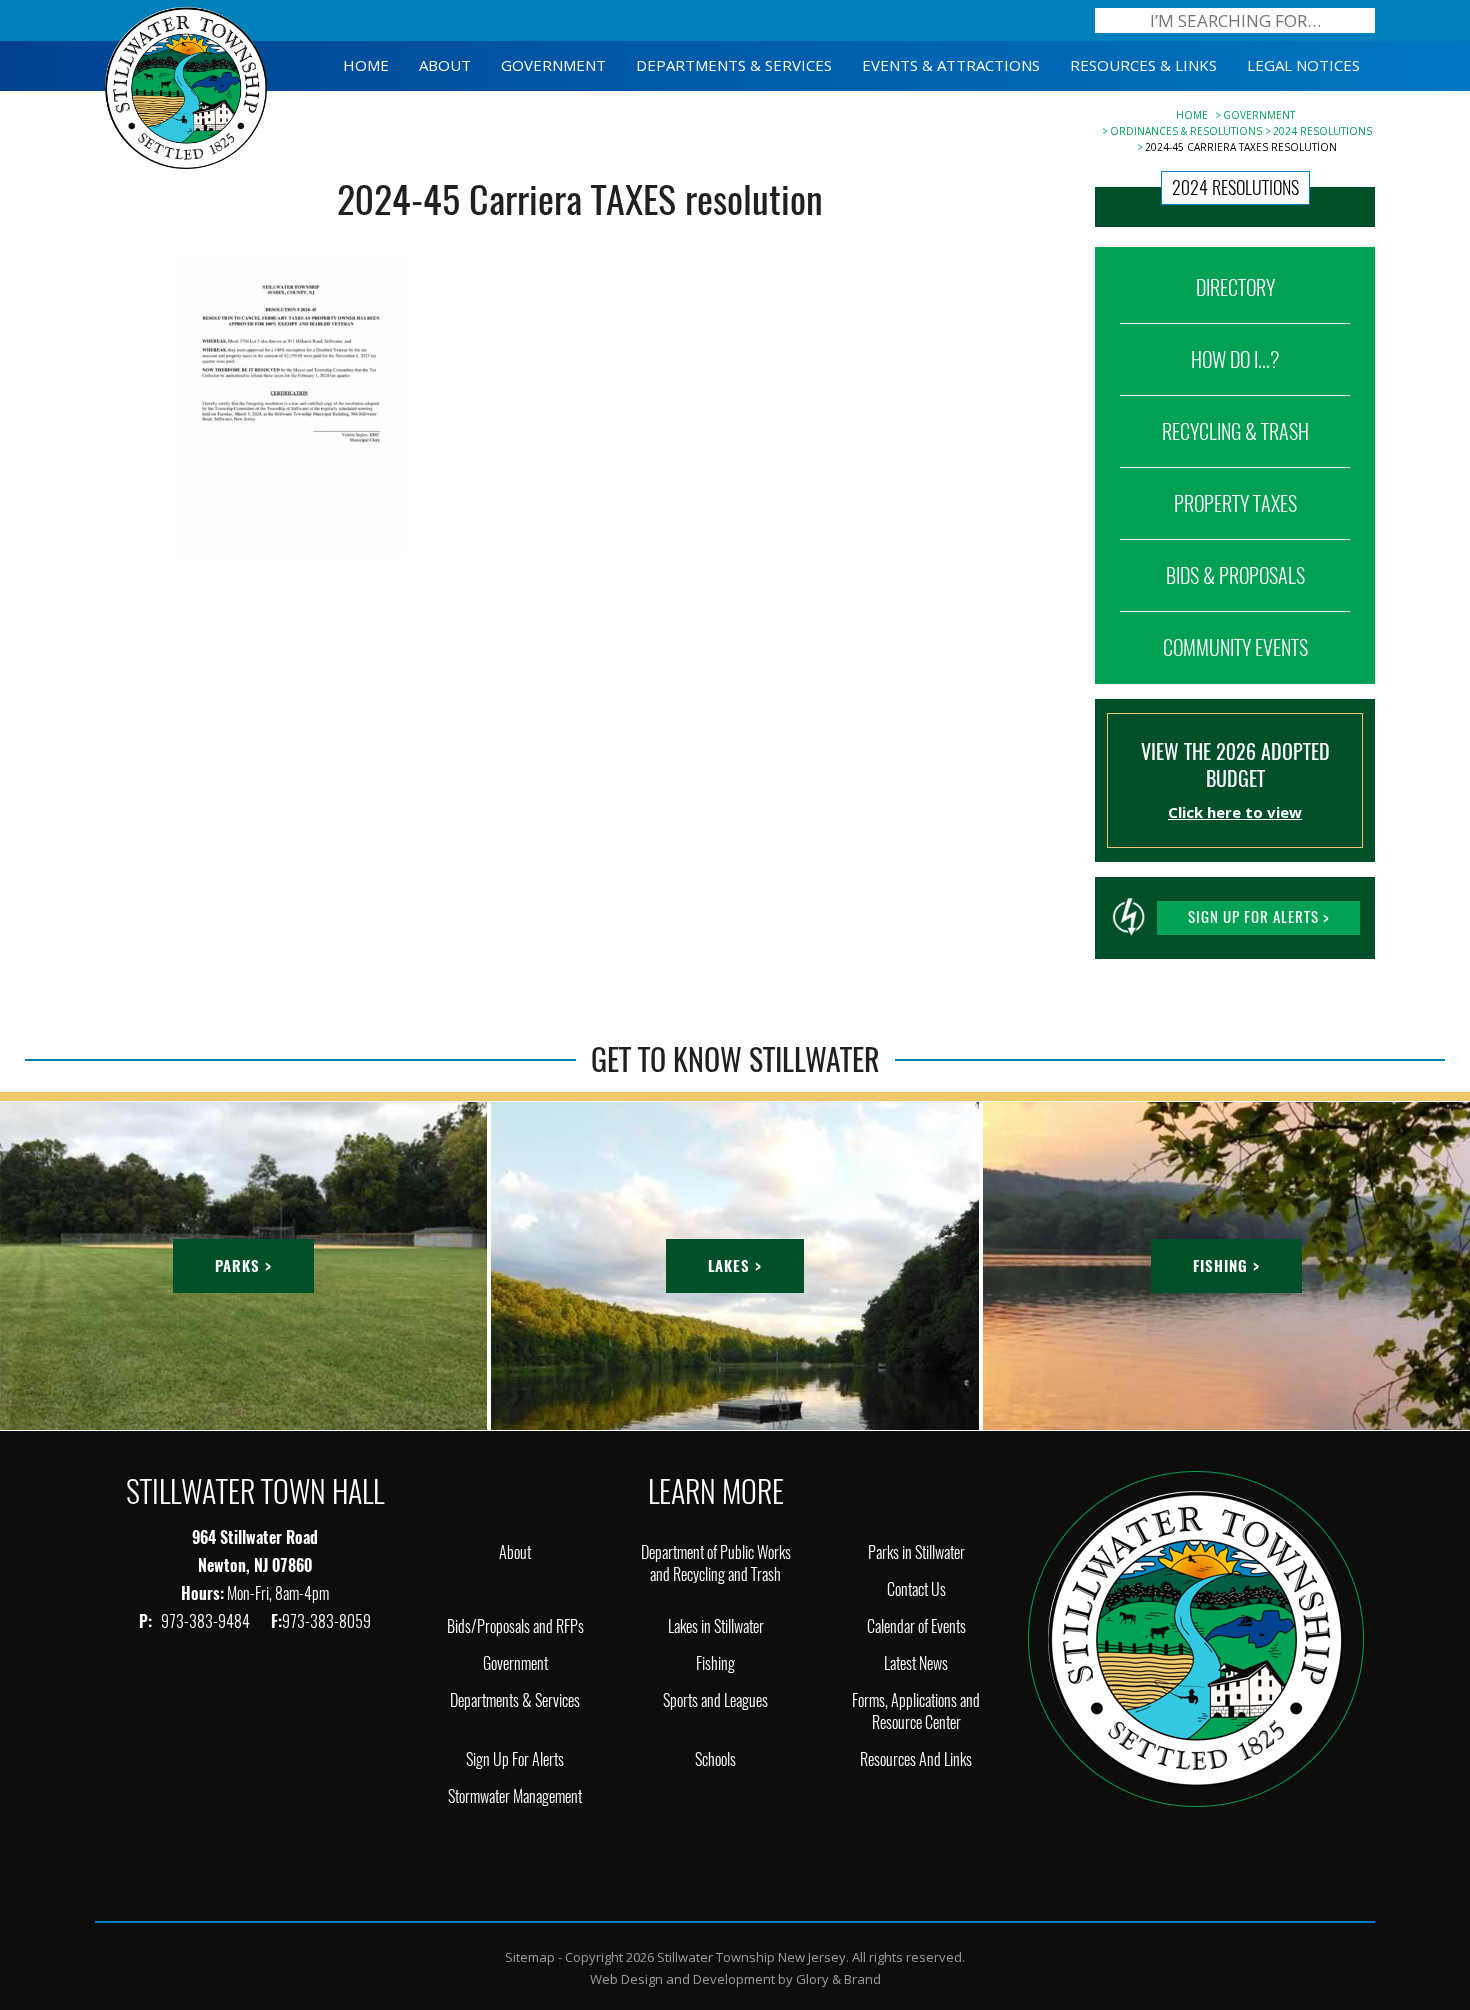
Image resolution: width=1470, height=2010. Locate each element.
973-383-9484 (207, 1621)
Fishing (715, 1663)
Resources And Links (916, 1759)
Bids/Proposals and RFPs (515, 1626)
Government (1259, 115)
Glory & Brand (838, 1979)
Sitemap (530, 1957)
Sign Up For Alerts (515, 1759)
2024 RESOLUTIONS (1322, 131)
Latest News (916, 1663)
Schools (715, 1759)
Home (1192, 115)
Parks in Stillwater (916, 1552)
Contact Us (916, 1589)
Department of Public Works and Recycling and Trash (716, 1563)
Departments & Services (515, 1700)
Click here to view (1235, 812)
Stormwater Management (515, 1796)
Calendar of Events (916, 1626)
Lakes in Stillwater (716, 1626)
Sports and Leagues (715, 1700)
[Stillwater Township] (1196, 1637)
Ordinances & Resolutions (1186, 131)
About (515, 1552)
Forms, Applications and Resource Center (916, 1711)
